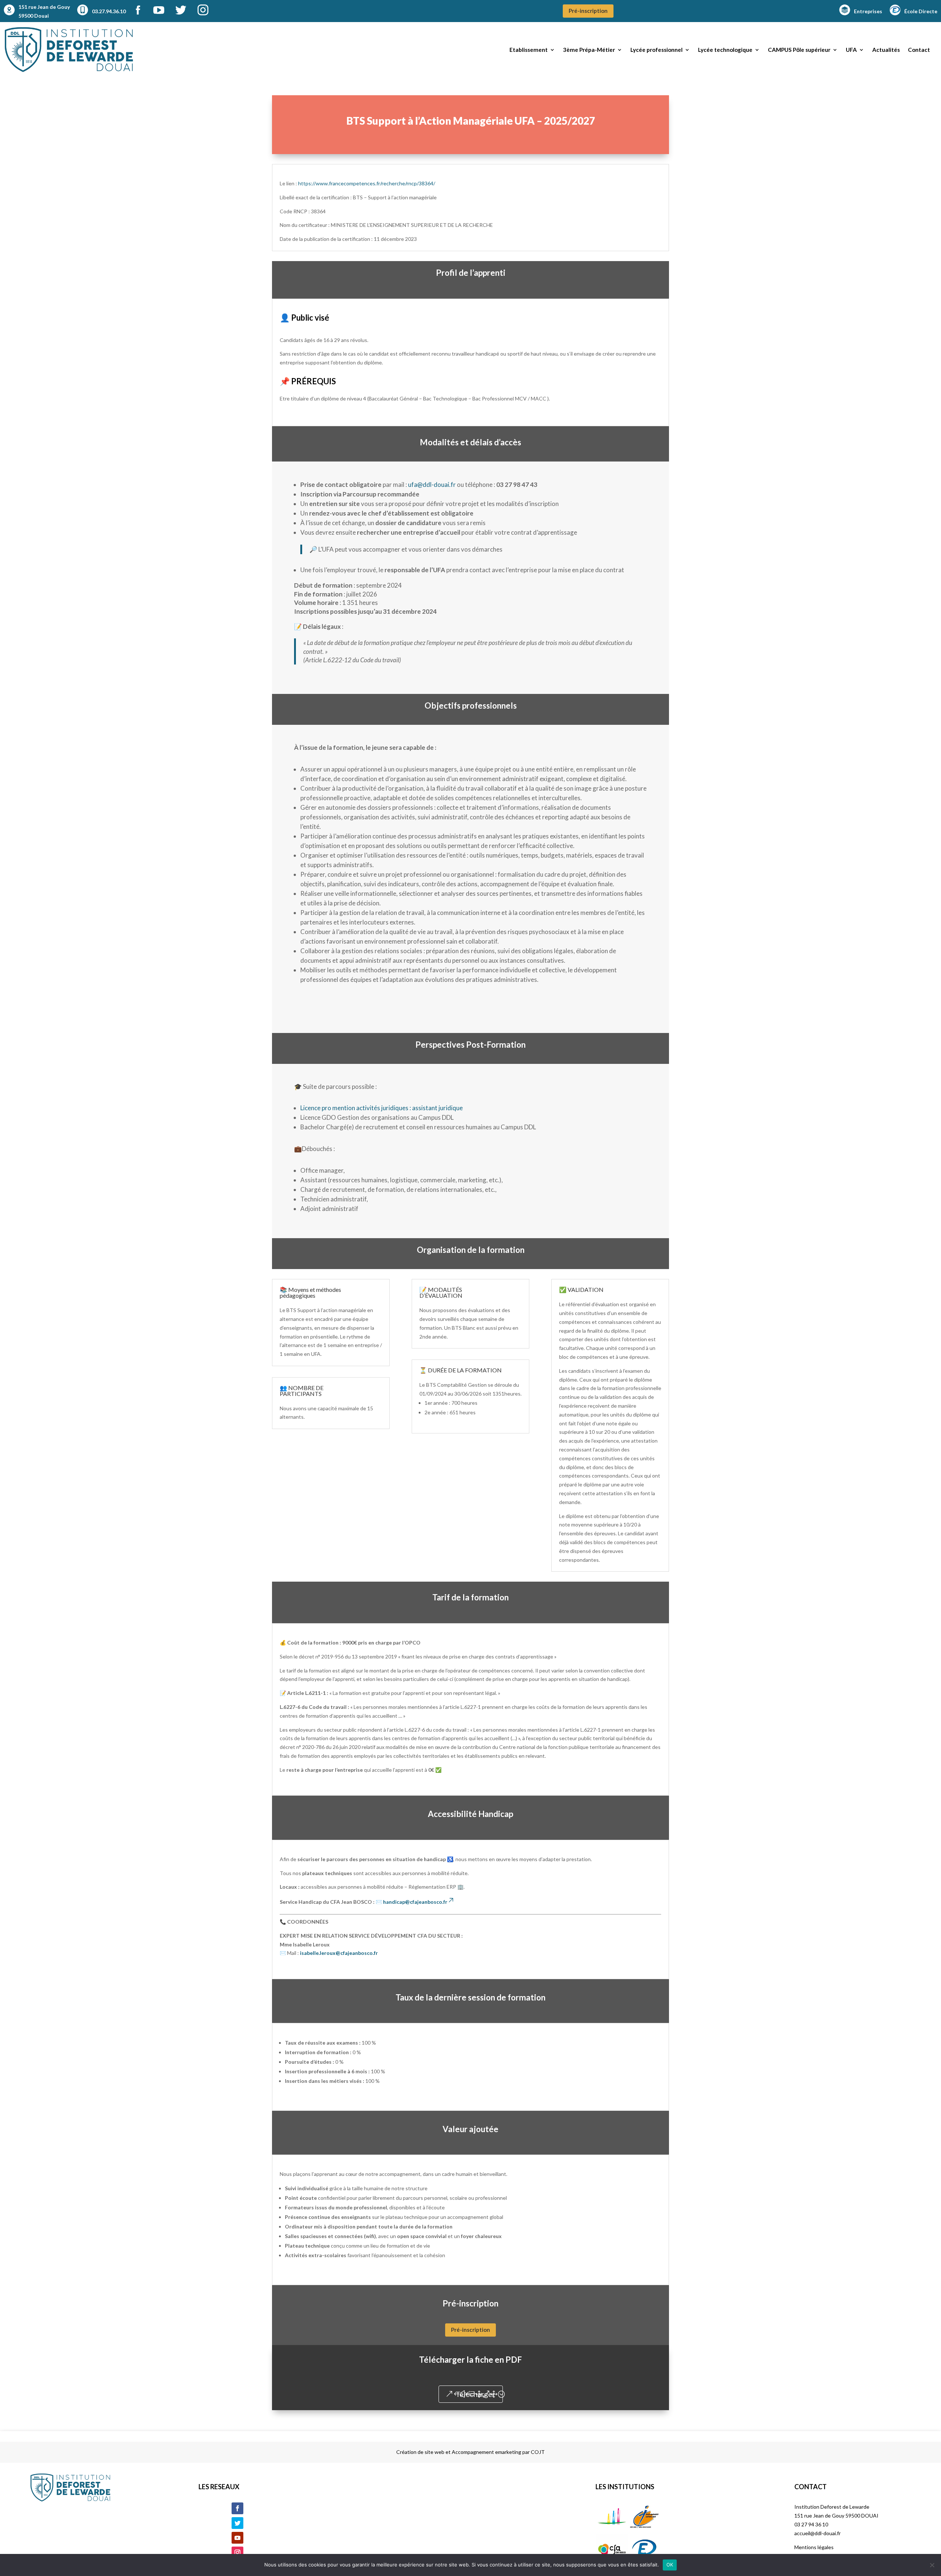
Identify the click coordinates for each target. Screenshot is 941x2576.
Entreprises (868, 11)
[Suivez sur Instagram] (237, 2552)
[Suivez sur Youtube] (237, 2538)
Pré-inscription (588, 11)
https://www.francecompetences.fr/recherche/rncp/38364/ (367, 183)
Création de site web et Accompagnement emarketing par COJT (470, 2452)
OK (670, 2565)
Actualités (886, 50)
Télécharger (475, 2394)
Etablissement (529, 50)
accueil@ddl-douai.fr (817, 2533)
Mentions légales (814, 2547)
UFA (851, 50)
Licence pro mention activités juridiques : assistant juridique (382, 1108)
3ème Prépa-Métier (589, 50)
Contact (919, 50)
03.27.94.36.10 (109, 11)
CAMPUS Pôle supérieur (799, 50)
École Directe (921, 11)
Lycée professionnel (656, 50)
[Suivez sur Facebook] (237, 2508)
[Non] (932, 2565)
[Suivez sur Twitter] (237, 2523)
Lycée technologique (725, 50)
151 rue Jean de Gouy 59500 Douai (44, 11)
